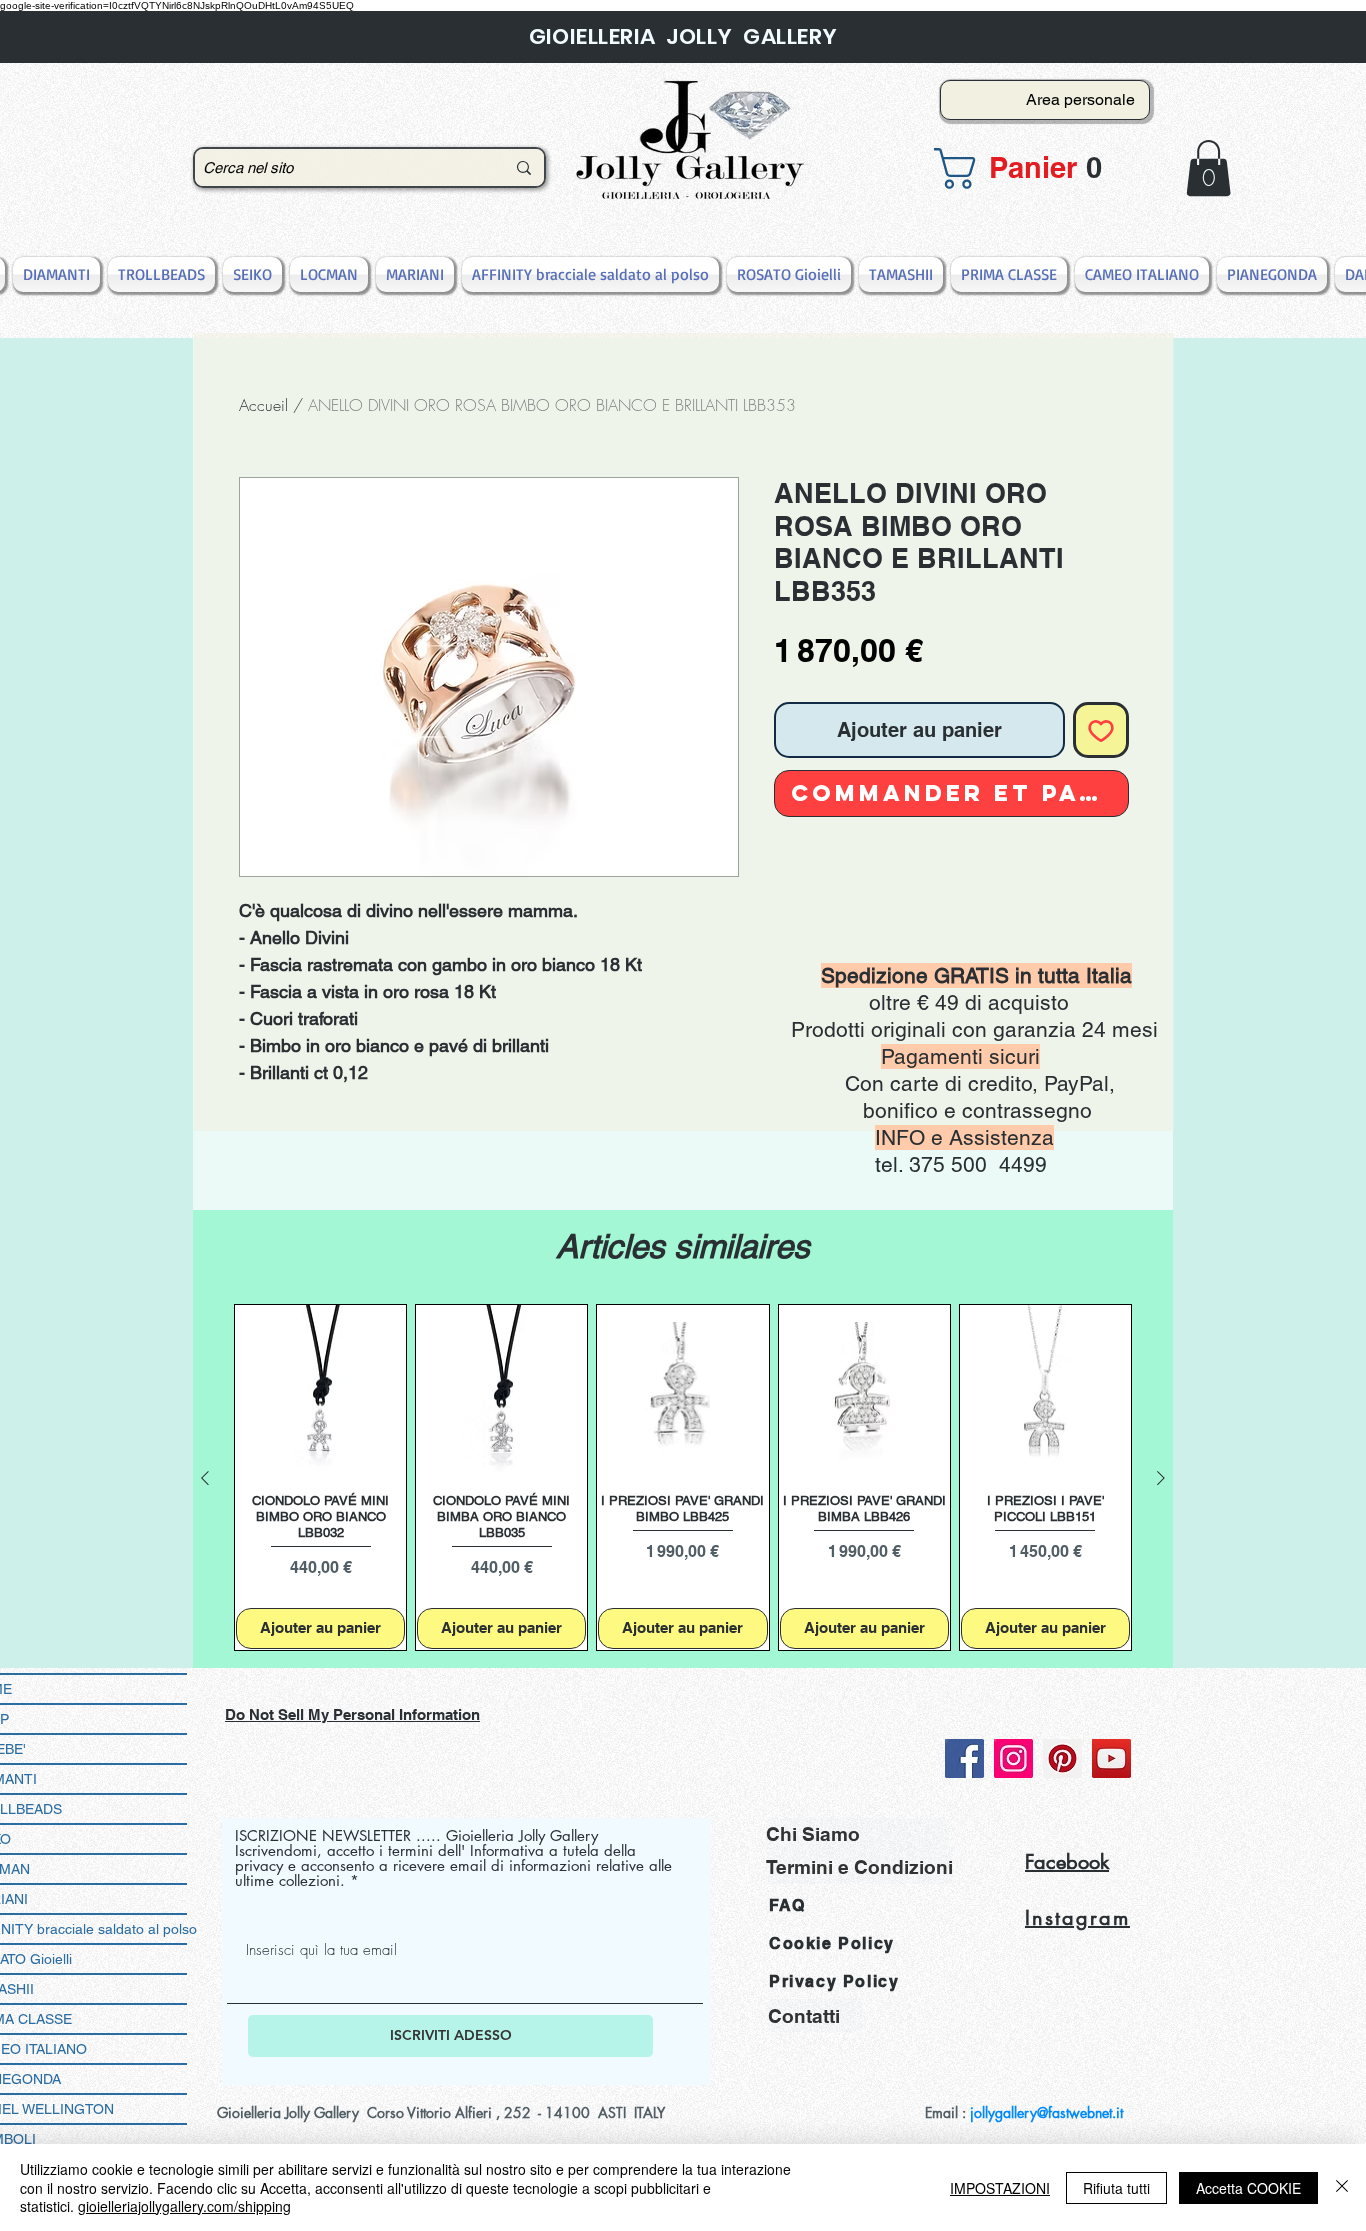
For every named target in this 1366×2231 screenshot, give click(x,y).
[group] (683, 1477)
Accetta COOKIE (1248, 2188)
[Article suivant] (1161, 1478)
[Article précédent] (205, 1478)
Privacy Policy (834, 1981)
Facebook (1067, 1862)
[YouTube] (1111, 1758)
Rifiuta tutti (1116, 2188)
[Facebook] (964, 1758)
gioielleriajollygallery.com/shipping (184, 2206)
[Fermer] (1342, 2187)
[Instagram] (1013, 1758)
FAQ (787, 1905)
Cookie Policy (832, 1943)
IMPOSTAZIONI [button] (1000, 2188)
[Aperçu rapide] (320, 1390)
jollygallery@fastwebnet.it (1046, 2112)
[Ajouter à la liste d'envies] (1101, 730)
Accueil (263, 405)
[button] (1039, 168)
